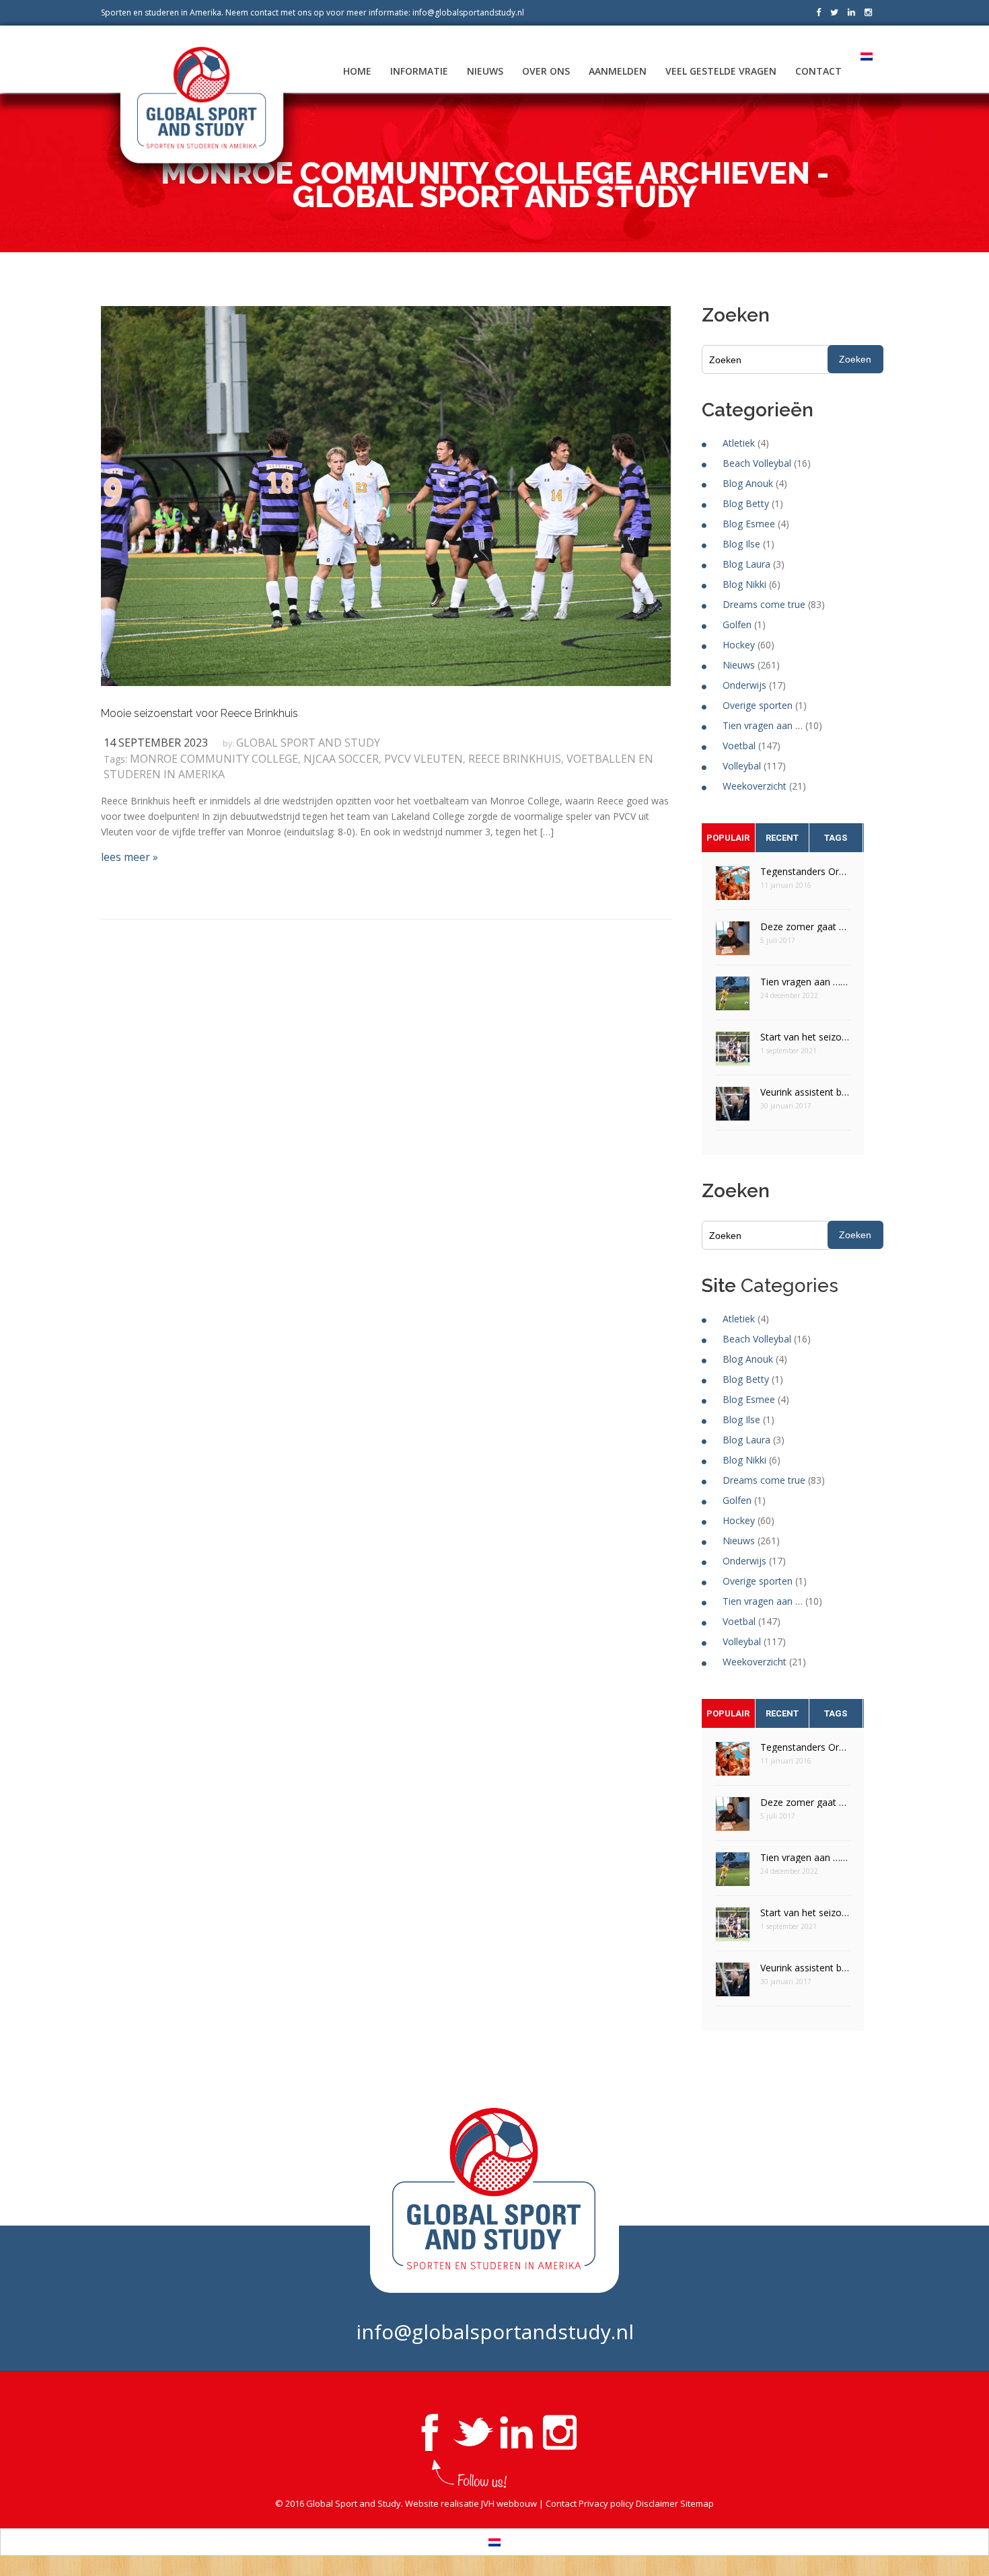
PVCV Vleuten (424, 759)
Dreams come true (764, 604)
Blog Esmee (749, 524)
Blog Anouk (748, 483)
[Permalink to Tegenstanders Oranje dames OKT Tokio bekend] (733, 887)
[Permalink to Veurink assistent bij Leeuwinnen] (733, 1108)
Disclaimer (657, 2503)
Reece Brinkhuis (515, 759)
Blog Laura (746, 564)
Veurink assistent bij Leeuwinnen (805, 1092)
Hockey (739, 645)
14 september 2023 (156, 743)
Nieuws (485, 71)
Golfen (737, 624)
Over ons (546, 71)
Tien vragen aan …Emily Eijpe (805, 982)
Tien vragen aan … (763, 725)
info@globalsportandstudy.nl (468, 12)
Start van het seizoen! (805, 1037)
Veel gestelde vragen (721, 71)
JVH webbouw (509, 2503)
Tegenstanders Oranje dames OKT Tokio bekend (805, 871)
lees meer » (130, 857)
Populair (728, 838)
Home (357, 71)
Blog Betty (746, 503)
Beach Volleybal (757, 463)
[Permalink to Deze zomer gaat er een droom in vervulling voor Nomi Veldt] (733, 943)
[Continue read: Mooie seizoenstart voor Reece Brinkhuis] (386, 495)
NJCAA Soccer (341, 759)
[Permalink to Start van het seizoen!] (733, 1053)
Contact (818, 71)
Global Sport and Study (308, 743)
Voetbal (739, 746)
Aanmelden (618, 71)
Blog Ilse (741, 544)
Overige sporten (758, 705)
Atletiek (739, 443)
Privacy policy (606, 2503)
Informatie (419, 71)
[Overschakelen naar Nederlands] (494, 2542)
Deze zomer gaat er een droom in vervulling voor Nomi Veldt (805, 926)
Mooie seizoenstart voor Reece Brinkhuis (199, 713)
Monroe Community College (214, 759)
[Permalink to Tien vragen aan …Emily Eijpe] (733, 998)
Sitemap (697, 2503)
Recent (782, 838)
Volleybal (742, 766)
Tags (836, 838)
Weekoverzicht (755, 786)
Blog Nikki (744, 584)
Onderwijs (744, 685)
